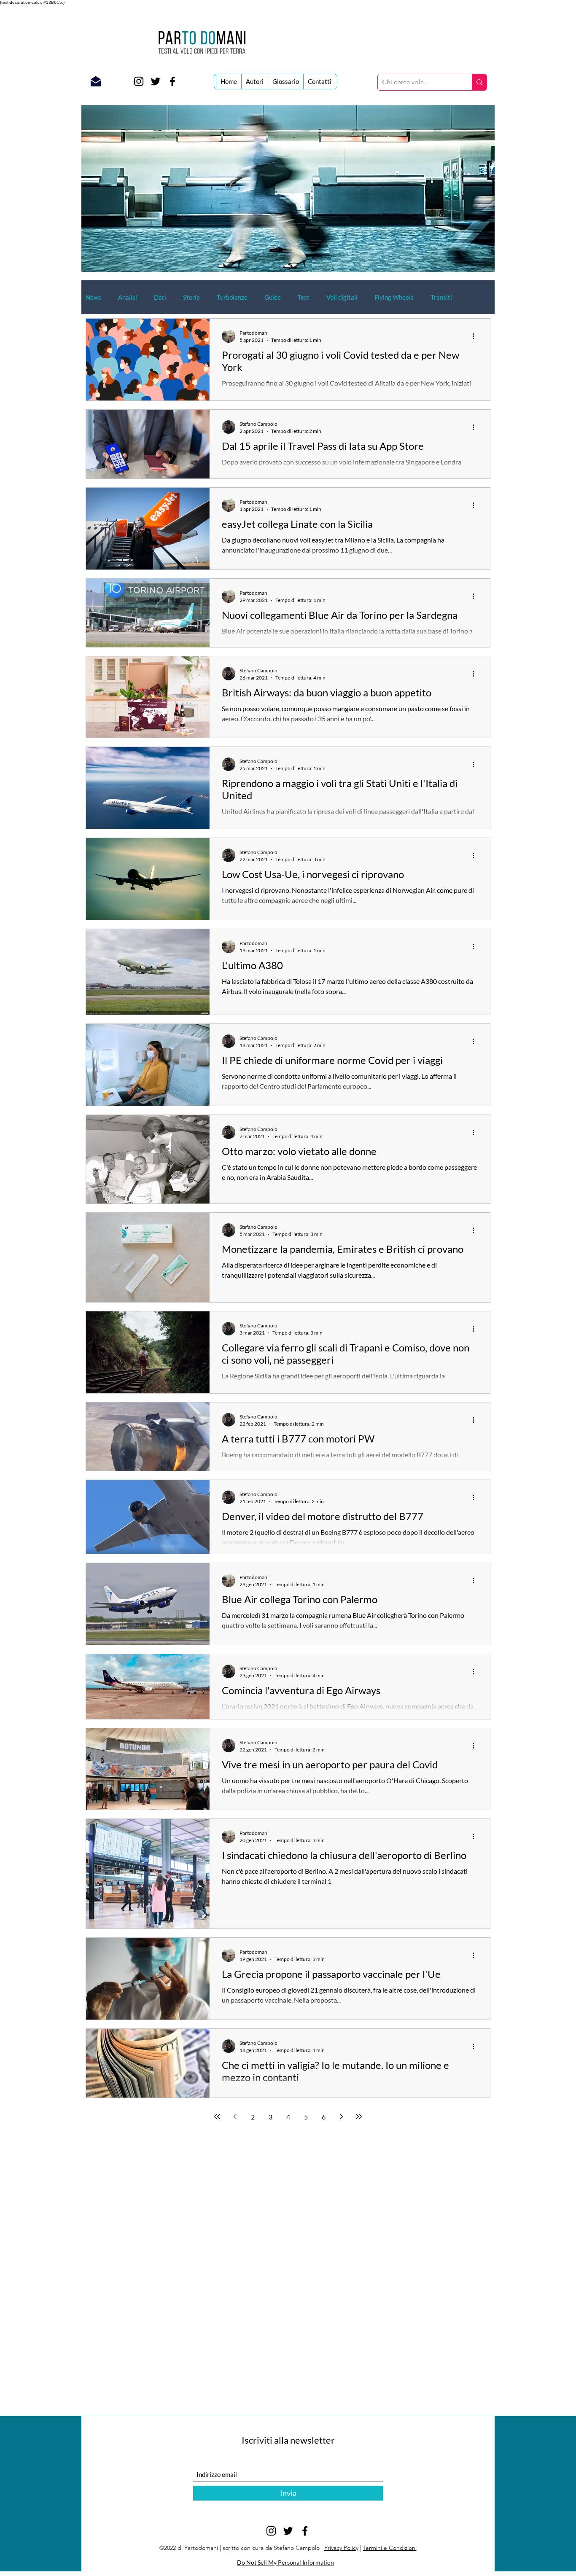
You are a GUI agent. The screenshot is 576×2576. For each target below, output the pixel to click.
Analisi (128, 297)
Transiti (441, 297)
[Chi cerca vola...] (479, 82)
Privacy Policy (341, 2548)
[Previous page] (235, 2117)
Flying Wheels (394, 297)
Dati (160, 297)
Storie (191, 297)
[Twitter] (156, 81)
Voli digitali (342, 297)
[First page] (217, 2117)
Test (304, 297)
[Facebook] (172, 81)
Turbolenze (232, 297)
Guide (273, 297)
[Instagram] (139, 81)
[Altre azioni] (476, 336)
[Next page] (341, 2117)
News (93, 297)
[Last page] (359, 2117)
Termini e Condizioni (390, 2548)
